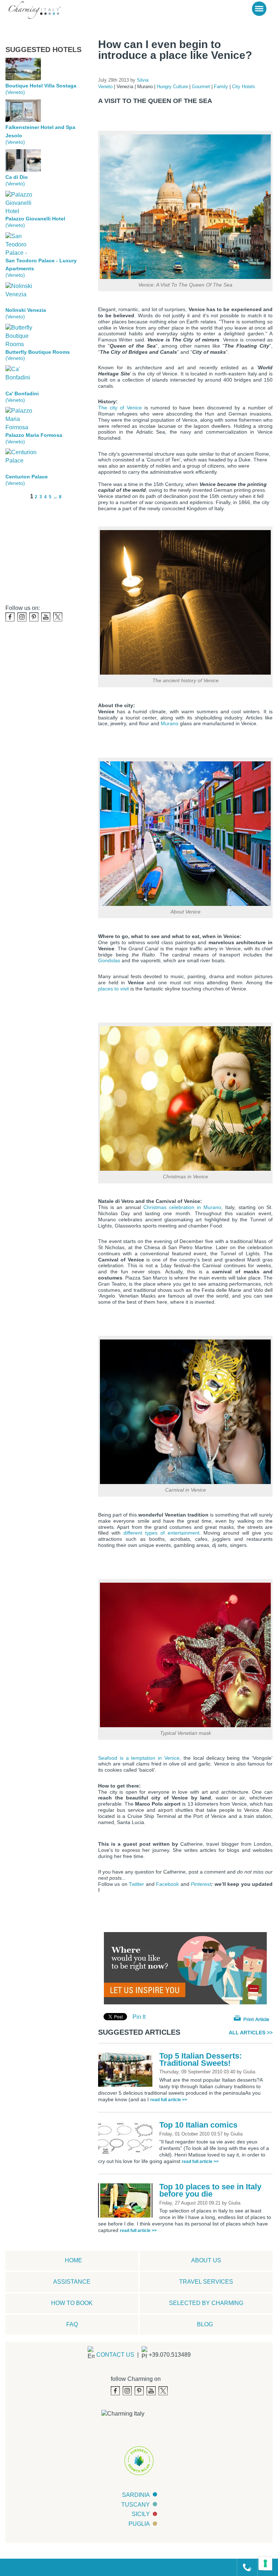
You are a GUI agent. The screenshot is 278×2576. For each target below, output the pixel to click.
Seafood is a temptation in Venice (139, 1758)
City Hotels (244, 87)
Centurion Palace (27, 477)
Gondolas (110, 960)
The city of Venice (120, 408)
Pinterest (201, 1884)
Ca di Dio (17, 177)
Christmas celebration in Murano (182, 1207)
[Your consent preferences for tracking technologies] (265, 2563)
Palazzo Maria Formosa (34, 435)
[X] (58, 617)
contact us (115, 2355)
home (73, 2260)
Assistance (72, 2282)
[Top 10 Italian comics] (127, 2138)
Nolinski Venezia (26, 310)
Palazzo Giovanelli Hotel (35, 219)
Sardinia (136, 2495)
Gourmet (202, 87)
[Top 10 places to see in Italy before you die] (127, 2200)
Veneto (106, 87)
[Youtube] (46, 617)
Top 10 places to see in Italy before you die (210, 2190)
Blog (205, 2324)
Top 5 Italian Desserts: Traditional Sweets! (201, 2059)
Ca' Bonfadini (22, 394)
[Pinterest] (34, 617)
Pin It (139, 2017)
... (55, 497)
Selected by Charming (206, 2303)
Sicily (141, 2514)
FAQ (72, 2324)
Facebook (167, 1884)
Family (222, 87)
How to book (72, 2303)
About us (206, 2260)
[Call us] (244, 2567)
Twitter (136, 1884)
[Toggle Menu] (259, 9)
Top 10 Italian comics (198, 2125)
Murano (170, 723)
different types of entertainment (161, 1533)
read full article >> (169, 2100)
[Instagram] (22, 617)
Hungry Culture (173, 87)
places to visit (113, 989)
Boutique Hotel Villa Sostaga (41, 86)
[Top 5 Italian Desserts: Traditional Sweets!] (127, 2069)
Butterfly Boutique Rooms (38, 352)
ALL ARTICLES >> (251, 2032)
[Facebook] (10, 617)
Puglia (139, 2524)
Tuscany (136, 2505)
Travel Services (206, 2282)
